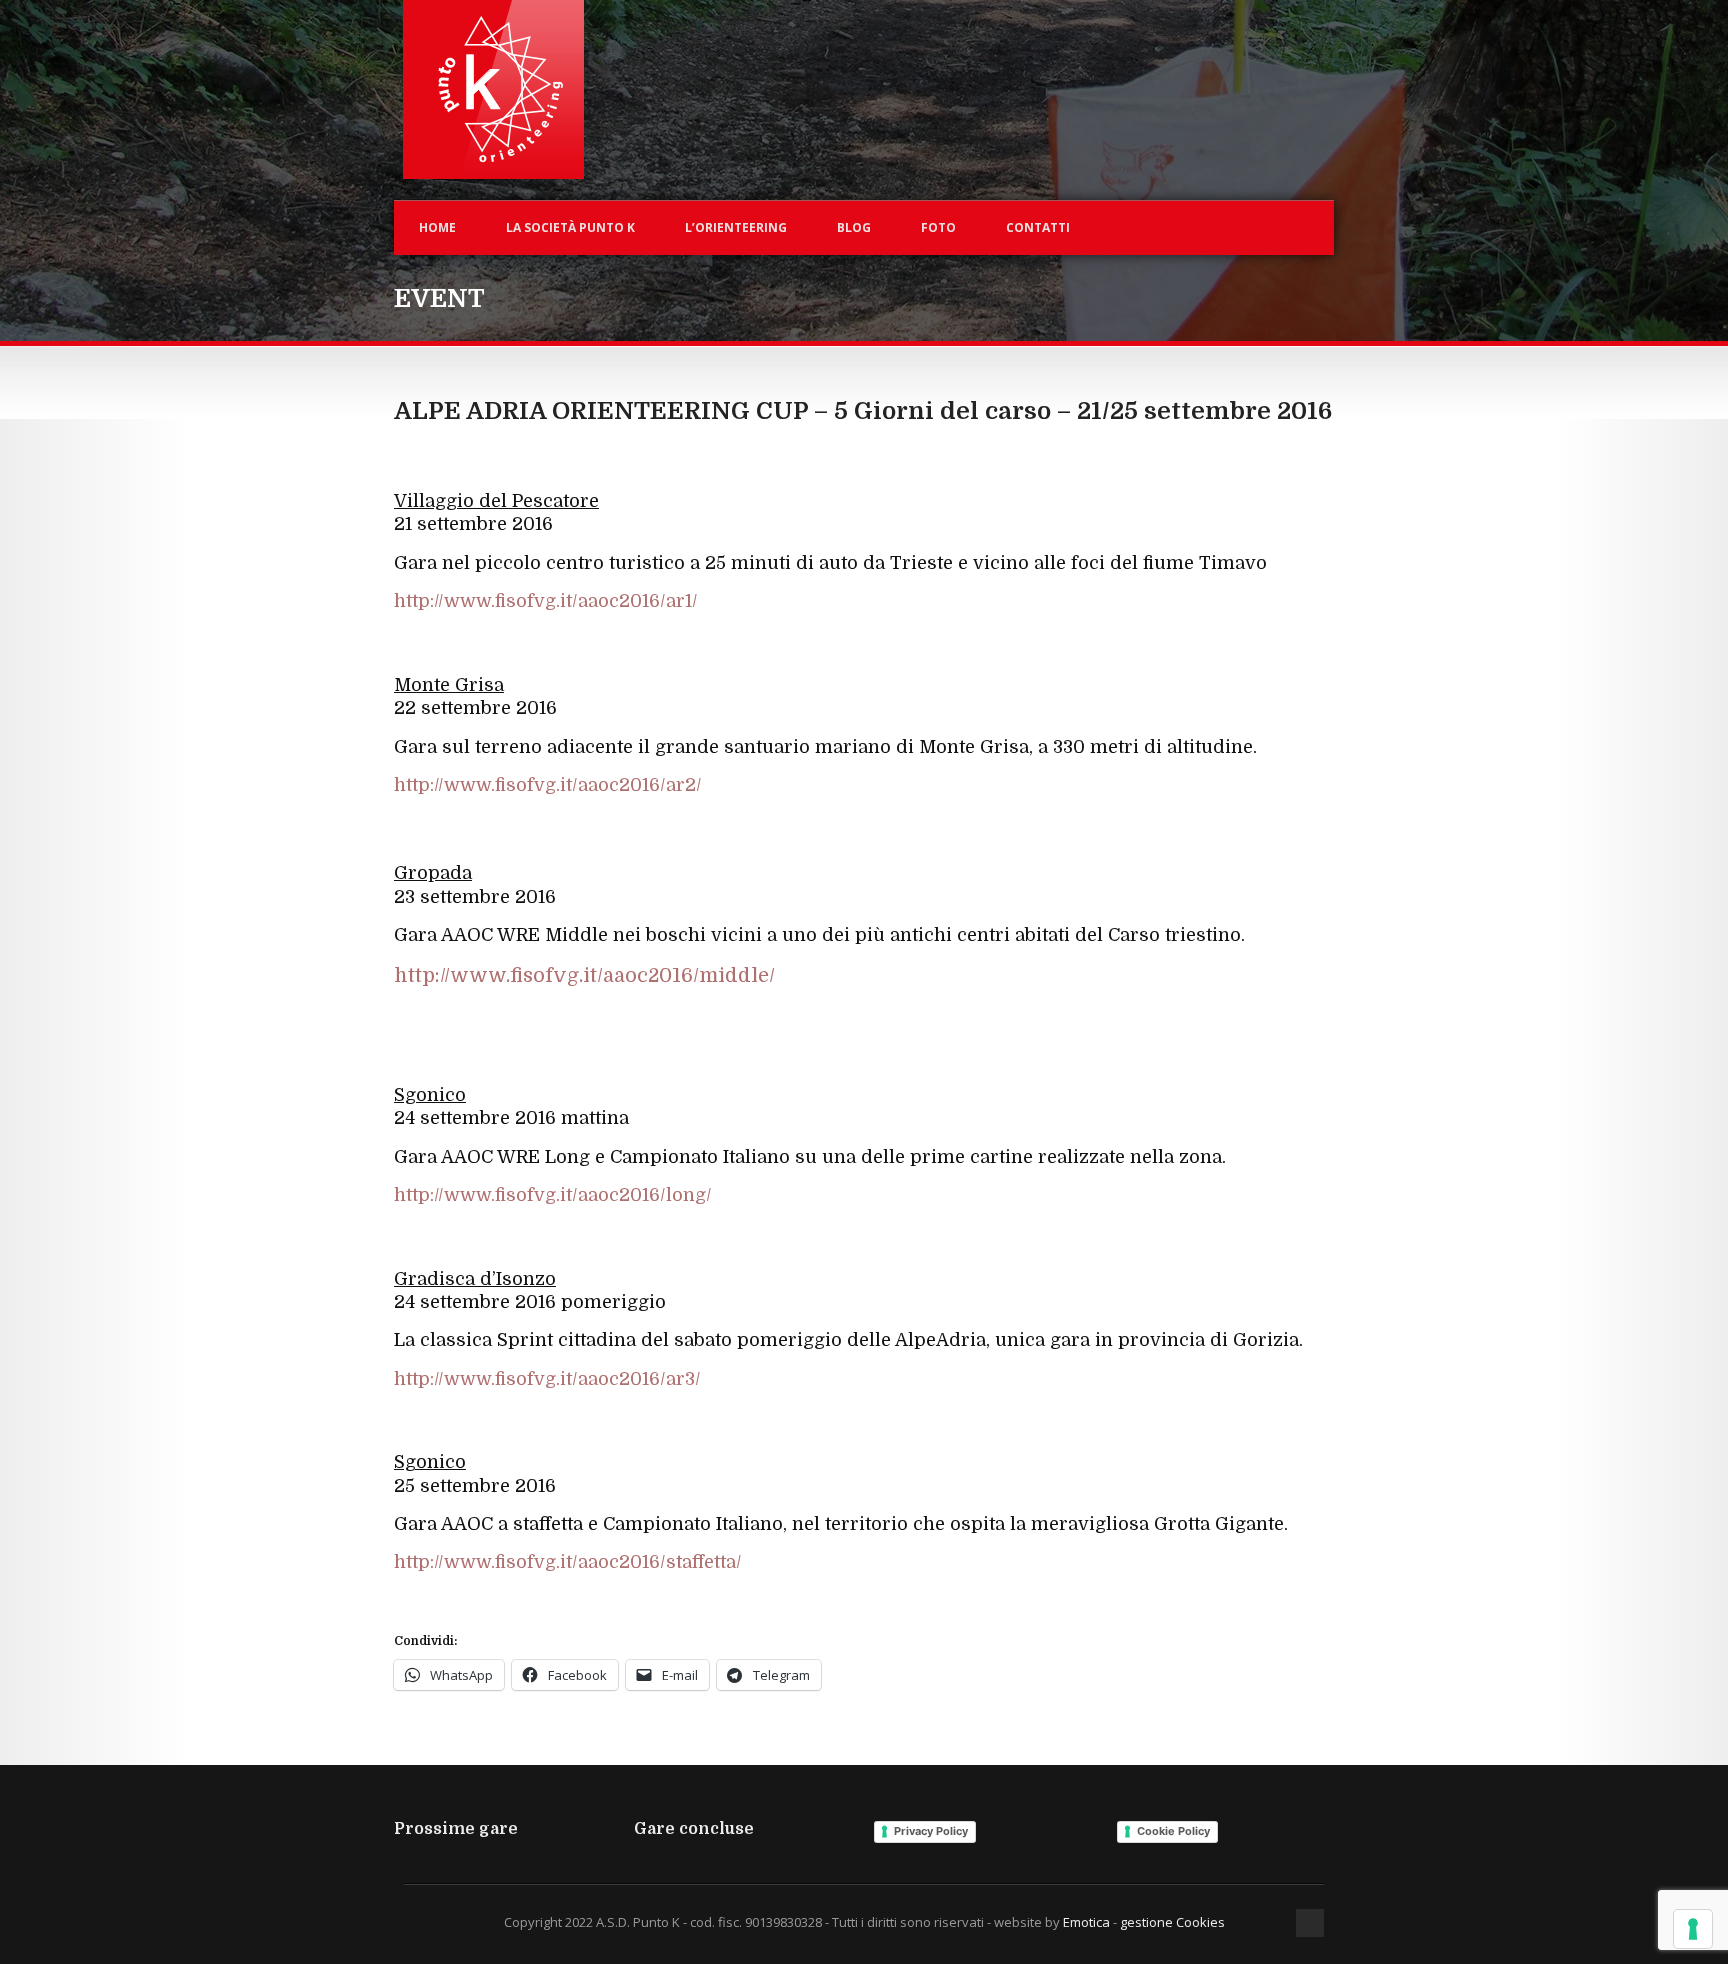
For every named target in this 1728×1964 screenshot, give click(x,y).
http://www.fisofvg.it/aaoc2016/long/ (553, 1195)
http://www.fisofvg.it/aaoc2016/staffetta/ (568, 1562)
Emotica (1086, 1922)
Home (437, 227)
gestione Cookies (1172, 1922)
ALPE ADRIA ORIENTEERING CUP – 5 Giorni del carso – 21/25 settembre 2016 (863, 411)
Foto (938, 227)
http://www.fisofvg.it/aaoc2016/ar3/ (547, 1379)
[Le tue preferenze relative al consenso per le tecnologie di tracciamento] (1693, 1929)
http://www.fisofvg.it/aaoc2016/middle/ (584, 975)
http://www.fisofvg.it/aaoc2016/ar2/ (548, 785)
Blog (854, 227)
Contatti (1038, 227)
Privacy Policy (931, 1831)
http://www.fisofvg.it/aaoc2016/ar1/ (546, 601)
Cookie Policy (1173, 1831)
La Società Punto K (570, 227)
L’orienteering (736, 227)
